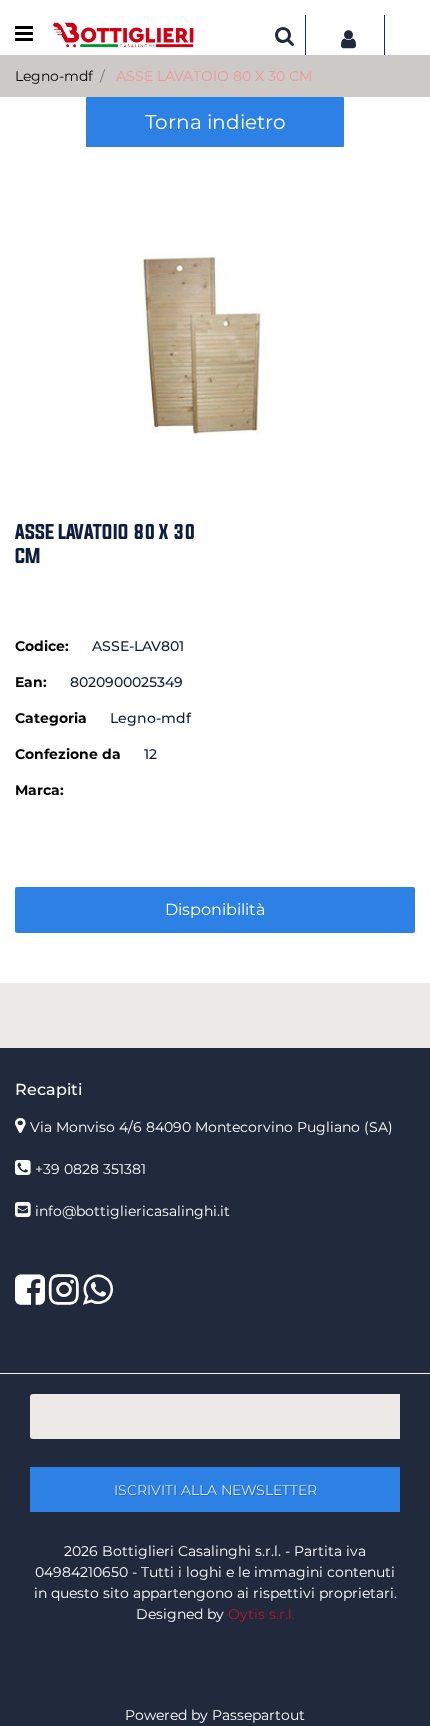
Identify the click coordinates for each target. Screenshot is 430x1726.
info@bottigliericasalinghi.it (132, 1211)
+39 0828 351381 (90, 1169)
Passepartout (258, 1715)
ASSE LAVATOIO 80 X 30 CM (214, 76)
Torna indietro (215, 122)
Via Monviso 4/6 (211, 1127)
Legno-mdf (54, 76)
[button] (215, 306)
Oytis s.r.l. (261, 1614)
